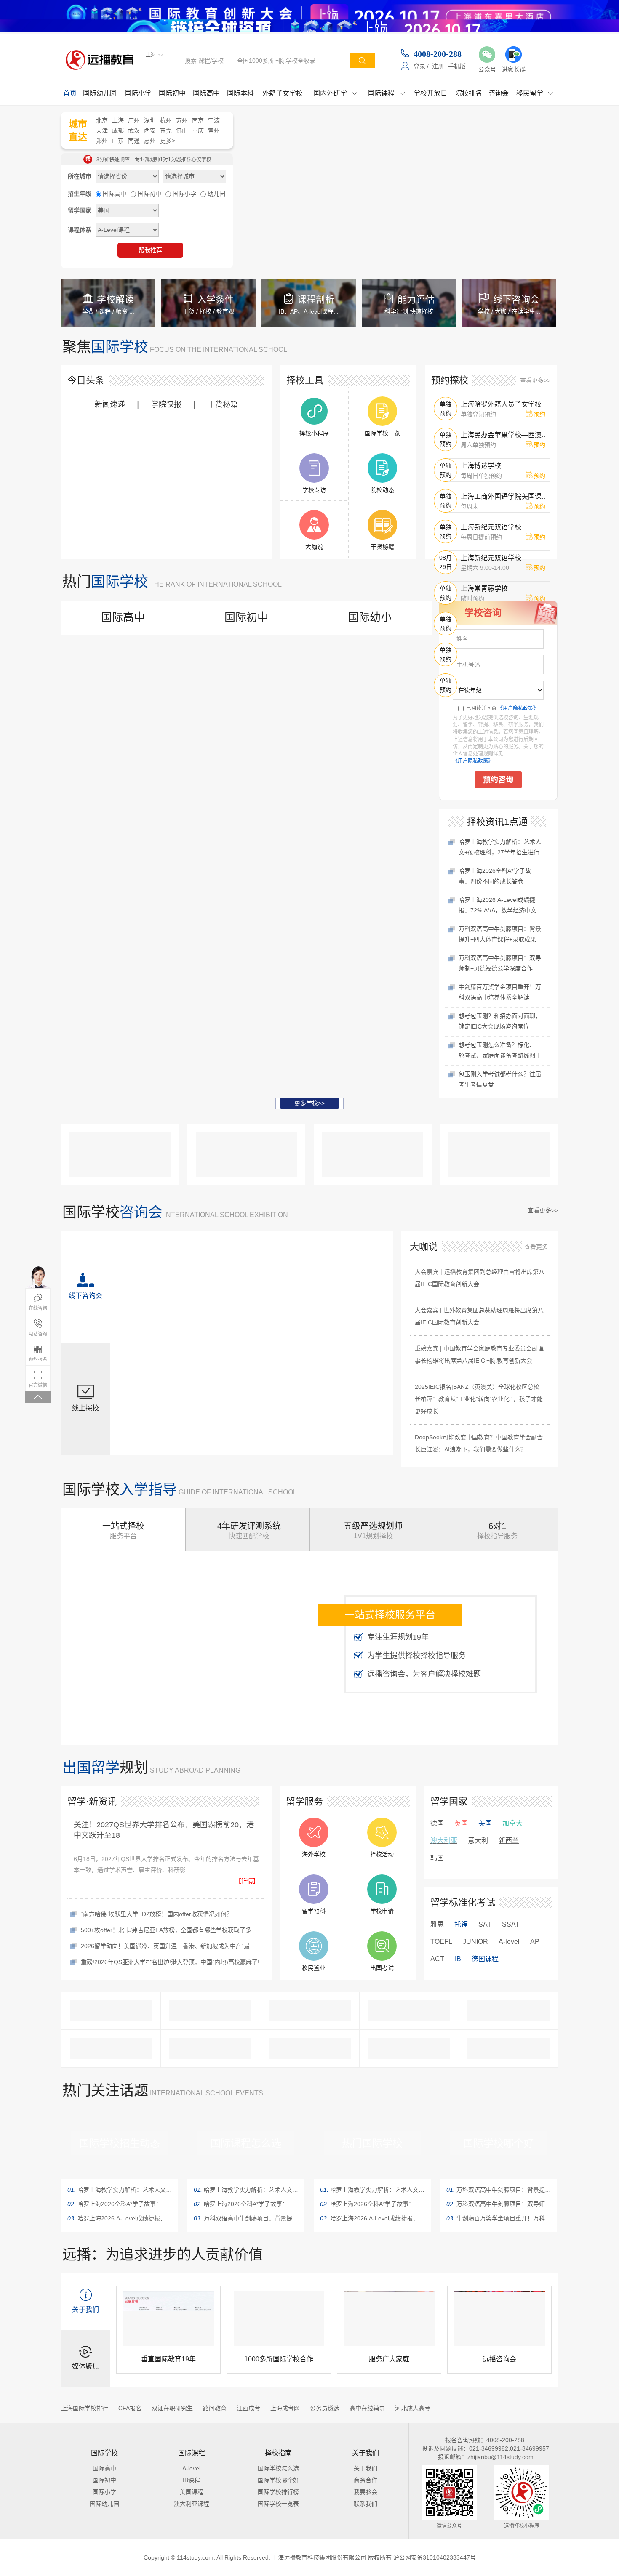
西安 (150, 130)
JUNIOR (474, 1942)
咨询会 (499, 93)
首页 (70, 93)
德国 (437, 1824)
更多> (168, 140)
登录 (419, 66)
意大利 (478, 1841)
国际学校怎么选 (278, 2468)
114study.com (194, 2557)
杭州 (166, 120)
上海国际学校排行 (85, 2408)
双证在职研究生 (172, 2408)
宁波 (214, 120)
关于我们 (366, 2468)
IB (457, 1959)
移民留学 (535, 93)
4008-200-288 (438, 54)
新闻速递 (110, 404)
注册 (438, 66)
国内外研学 (335, 93)
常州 (214, 130)
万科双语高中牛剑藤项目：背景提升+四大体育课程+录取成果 (246, 2218)
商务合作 (366, 2480)
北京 (102, 120)
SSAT (510, 1925)
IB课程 (191, 2480)
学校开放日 (430, 93)
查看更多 (536, 1247)
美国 (485, 1824)
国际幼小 (370, 617)
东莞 (166, 130)
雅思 (437, 1925)
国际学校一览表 (278, 2503)
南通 (134, 140)
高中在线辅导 (367, 2408)
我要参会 (366, 2492)
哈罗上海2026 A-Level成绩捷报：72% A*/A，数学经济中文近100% (120, 2218)
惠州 (150, 140)
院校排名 (469, 93)
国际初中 (172, 93)
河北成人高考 (412, 2408)
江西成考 (248, 2408)
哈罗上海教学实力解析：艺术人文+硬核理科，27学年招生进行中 (120, 2189)
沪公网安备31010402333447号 (438, 2557)
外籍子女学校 (283, 93)
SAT (485, 1925)
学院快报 (166, 404)
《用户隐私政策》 (518, 708)
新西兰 (509, 1841)
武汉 (134, 130)
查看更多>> (535, 380)
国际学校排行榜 (278, 2492)
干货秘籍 (223, 404)
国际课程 (386, 93)
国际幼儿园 (100, 93)
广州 (134, 120)
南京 (198, 120)
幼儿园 (216, 193)
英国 (461, 1824)
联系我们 (366, 2503)
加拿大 (512, 1824)
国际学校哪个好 (278, 2480)
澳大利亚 (444, 1841)
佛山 (182, 130)
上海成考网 (285, 2408)
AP (535, 1942)
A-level (508, 1942)
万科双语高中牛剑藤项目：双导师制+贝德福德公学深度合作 (499, 2204)
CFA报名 (130, 2408)
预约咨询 (498, 780)
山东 (118, 140)
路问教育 (214, 2408)
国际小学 (138, 93)
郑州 (102, 140)
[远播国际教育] (102, 60)
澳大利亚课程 (192, 2503)
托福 (461, 1925)
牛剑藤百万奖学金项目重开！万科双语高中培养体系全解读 (499, 2218)
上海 (118, 120)
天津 (102, 130)
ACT (437, 1959)
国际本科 (240, 93)
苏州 (182, 120)
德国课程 (484, 1959)
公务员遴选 (324, 2408)
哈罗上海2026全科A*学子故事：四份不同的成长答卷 (120, 2204)
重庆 (198, 130)
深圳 (150, 120)
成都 (118, 130)
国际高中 (206, 93)
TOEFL (441, 1942)
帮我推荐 (150, 250)
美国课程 (192, 2492)
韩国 (437, 1858)
